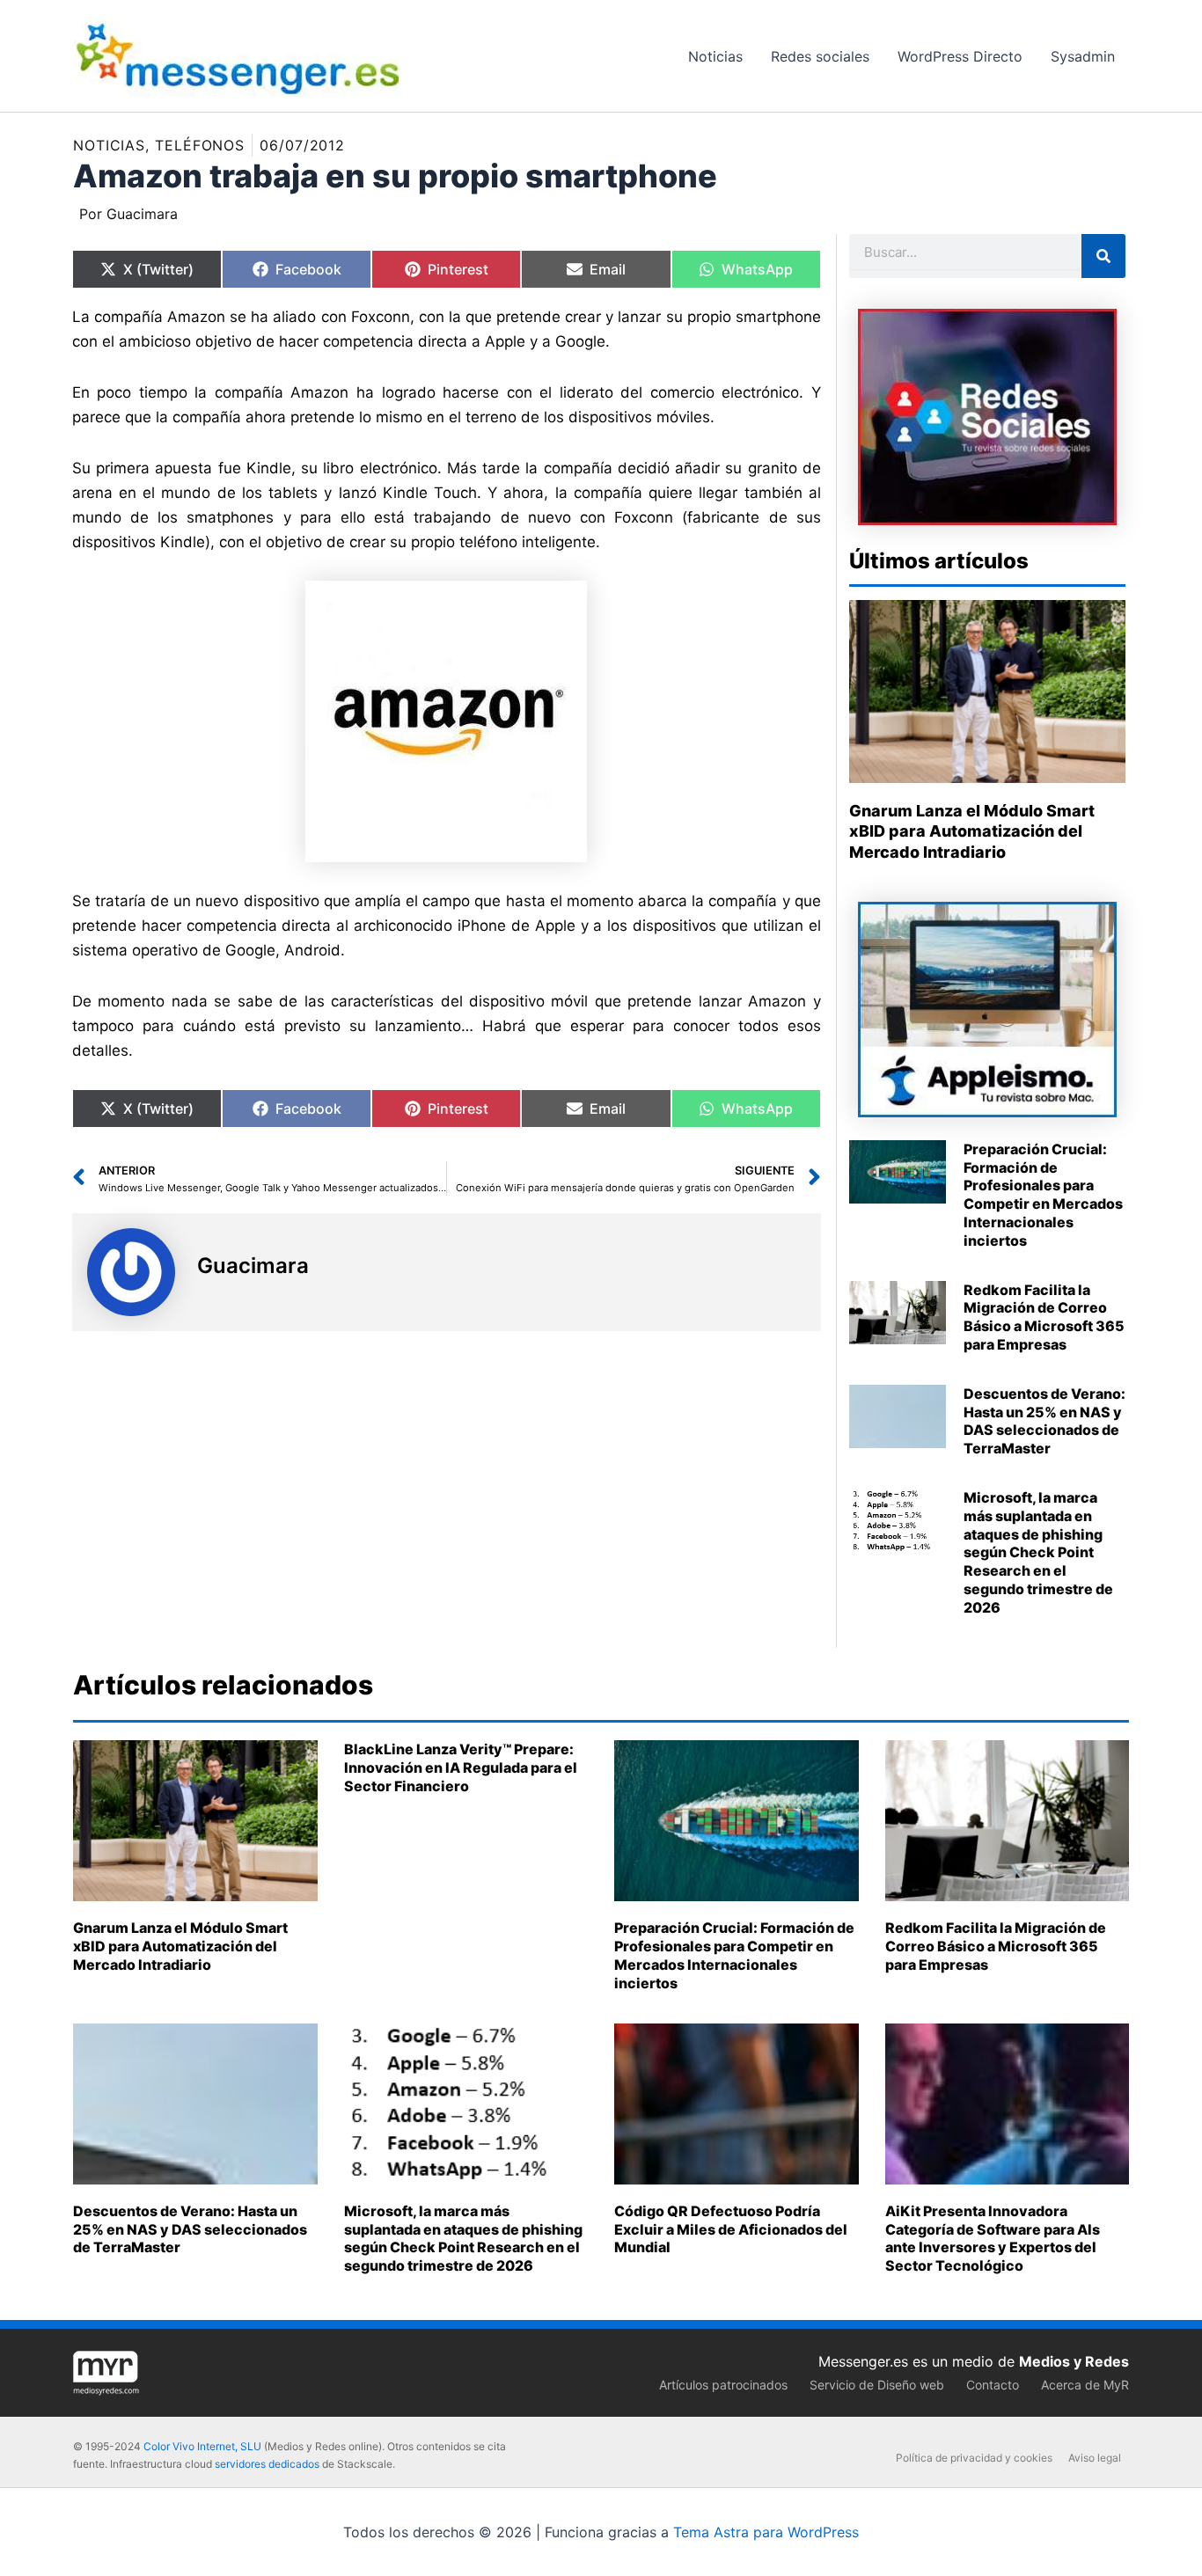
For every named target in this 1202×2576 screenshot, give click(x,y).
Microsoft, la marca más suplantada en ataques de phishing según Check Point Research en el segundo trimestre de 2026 (1038, 1552)
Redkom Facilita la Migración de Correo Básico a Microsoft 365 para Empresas (1044, 1317)
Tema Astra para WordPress (766, 2532)
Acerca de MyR (1085, 2385)
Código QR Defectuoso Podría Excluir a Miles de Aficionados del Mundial (731, 2229)
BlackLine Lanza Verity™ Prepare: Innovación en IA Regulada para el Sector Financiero (461, 1767)
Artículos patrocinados (723, 2385)
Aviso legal (1095, 2458)
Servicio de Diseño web (877, 2385)
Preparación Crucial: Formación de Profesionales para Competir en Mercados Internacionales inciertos (1043, 1195)
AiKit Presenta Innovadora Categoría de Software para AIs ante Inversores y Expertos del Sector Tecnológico (993, 2238)
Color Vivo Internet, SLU (202, 2446)
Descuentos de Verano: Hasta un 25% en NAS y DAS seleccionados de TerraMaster (1044, 1421)
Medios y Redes (1074, 2361)
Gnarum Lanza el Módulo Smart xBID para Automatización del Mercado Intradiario (972, 831)
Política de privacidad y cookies (974, 2458)
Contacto (993, 2385)
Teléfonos (200, 145)
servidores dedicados (267, 2464)
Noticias (109, 145)
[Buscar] (1103, 256)
